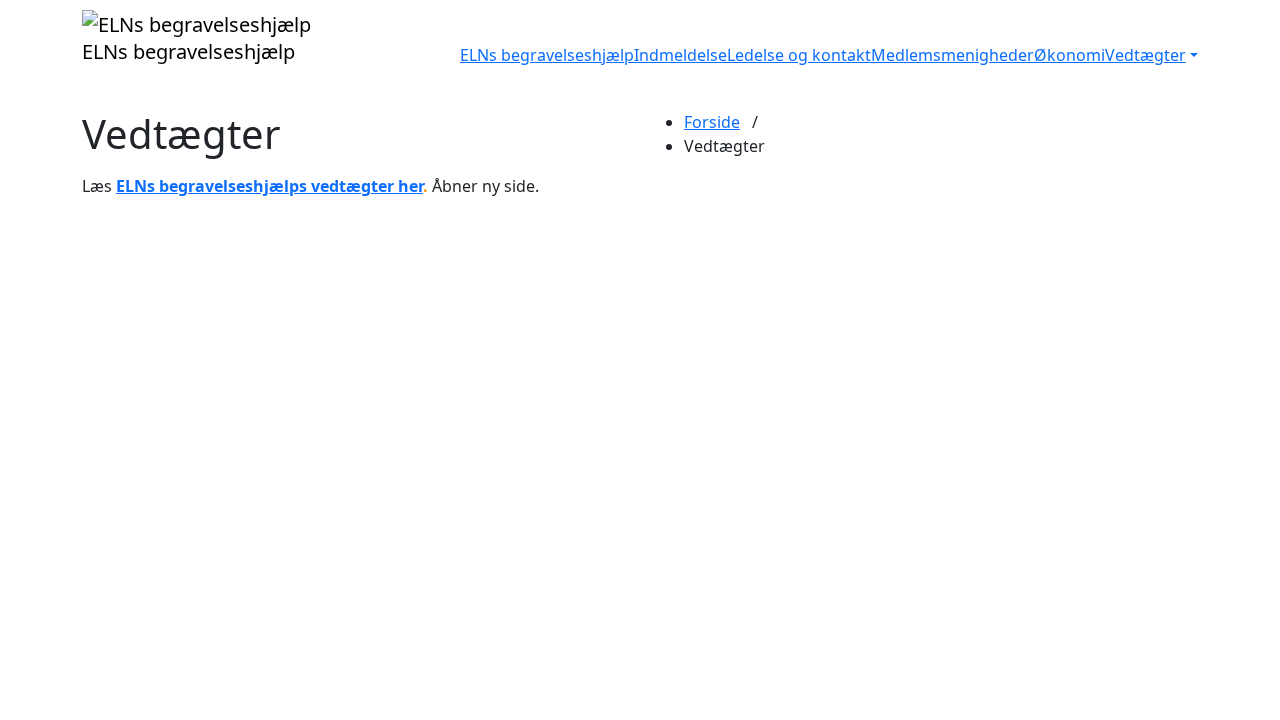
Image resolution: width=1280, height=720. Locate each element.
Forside (712, 122)
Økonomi (1069, 55)
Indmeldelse (680, 55)
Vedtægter (1145, 55)
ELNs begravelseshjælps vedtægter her (269, 186)
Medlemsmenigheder (952, 55)
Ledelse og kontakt (799, 55)
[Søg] (1192, 55)
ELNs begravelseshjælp (547, 55)
